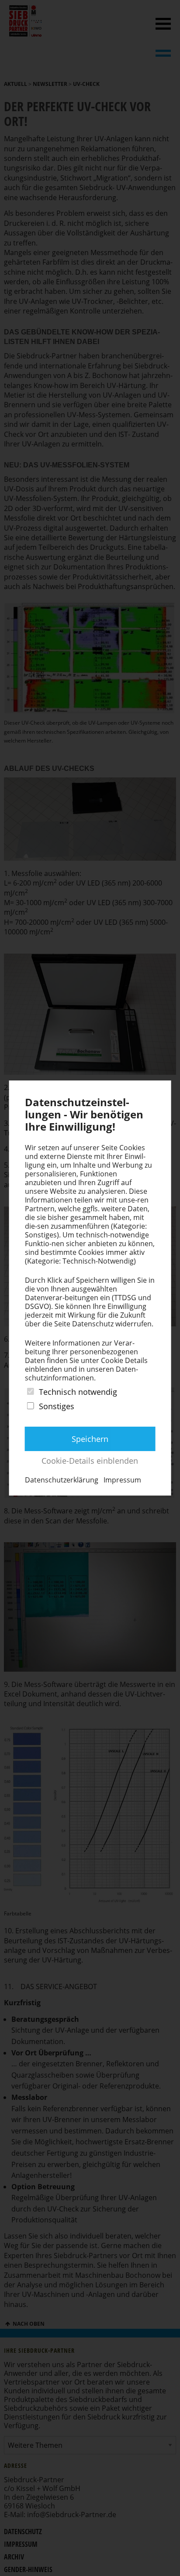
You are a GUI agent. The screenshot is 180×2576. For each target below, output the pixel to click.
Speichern (90, 1439)
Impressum (122, 1480)
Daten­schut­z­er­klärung (62, 1480)
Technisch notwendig (78, 1392)
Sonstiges (57, 1406)
